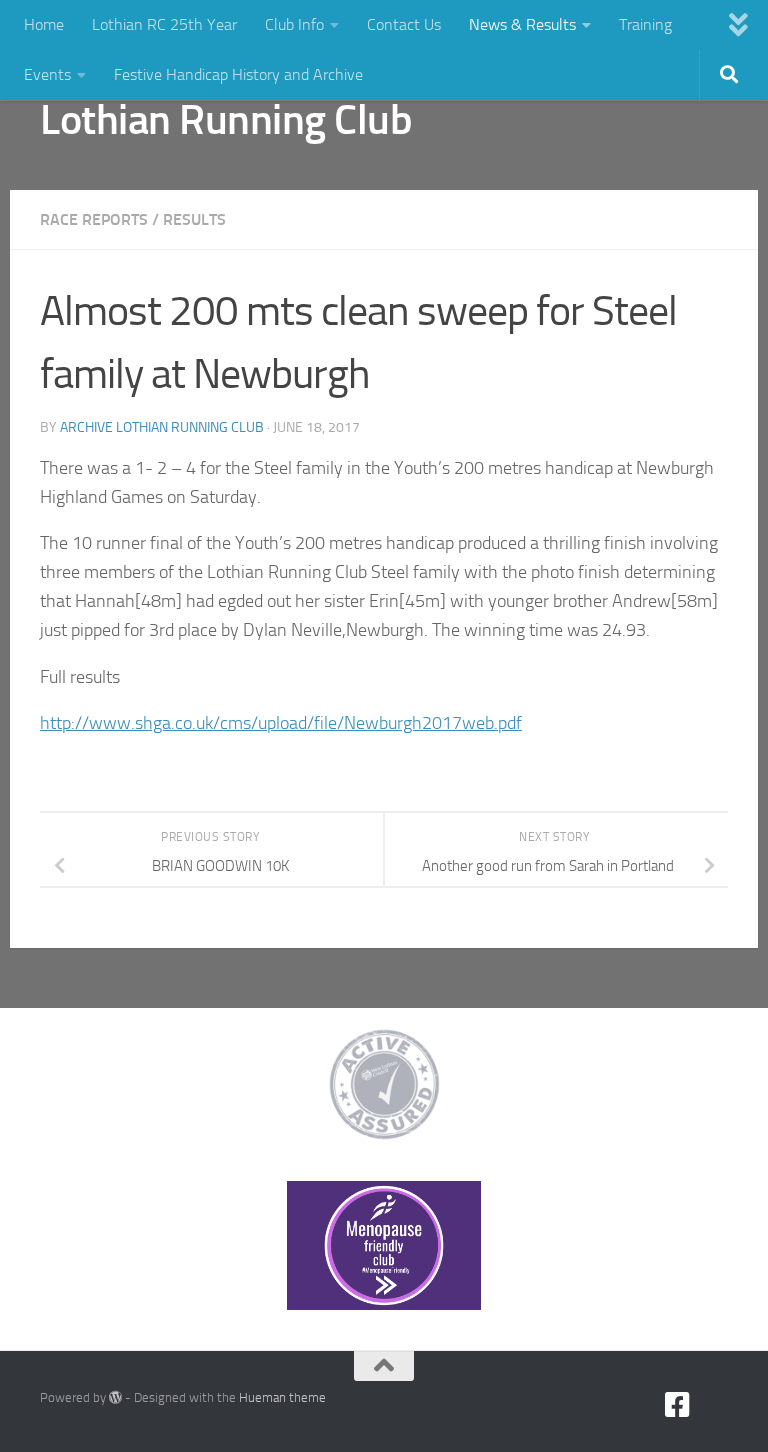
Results (194, 219)
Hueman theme (282, 1397)
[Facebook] (678, 1405)
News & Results (522, 24)
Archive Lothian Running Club (162, 427)
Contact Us (404, 24)
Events (47, 74)
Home (44, 24)
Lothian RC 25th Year (164, 24)
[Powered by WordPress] (115, 1397)
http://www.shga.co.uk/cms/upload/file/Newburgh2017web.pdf (281, 723)
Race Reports (94, 219)
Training (645, 24)
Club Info (294, 24)
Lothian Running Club (226, 120)
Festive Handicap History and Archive (238, 74)
